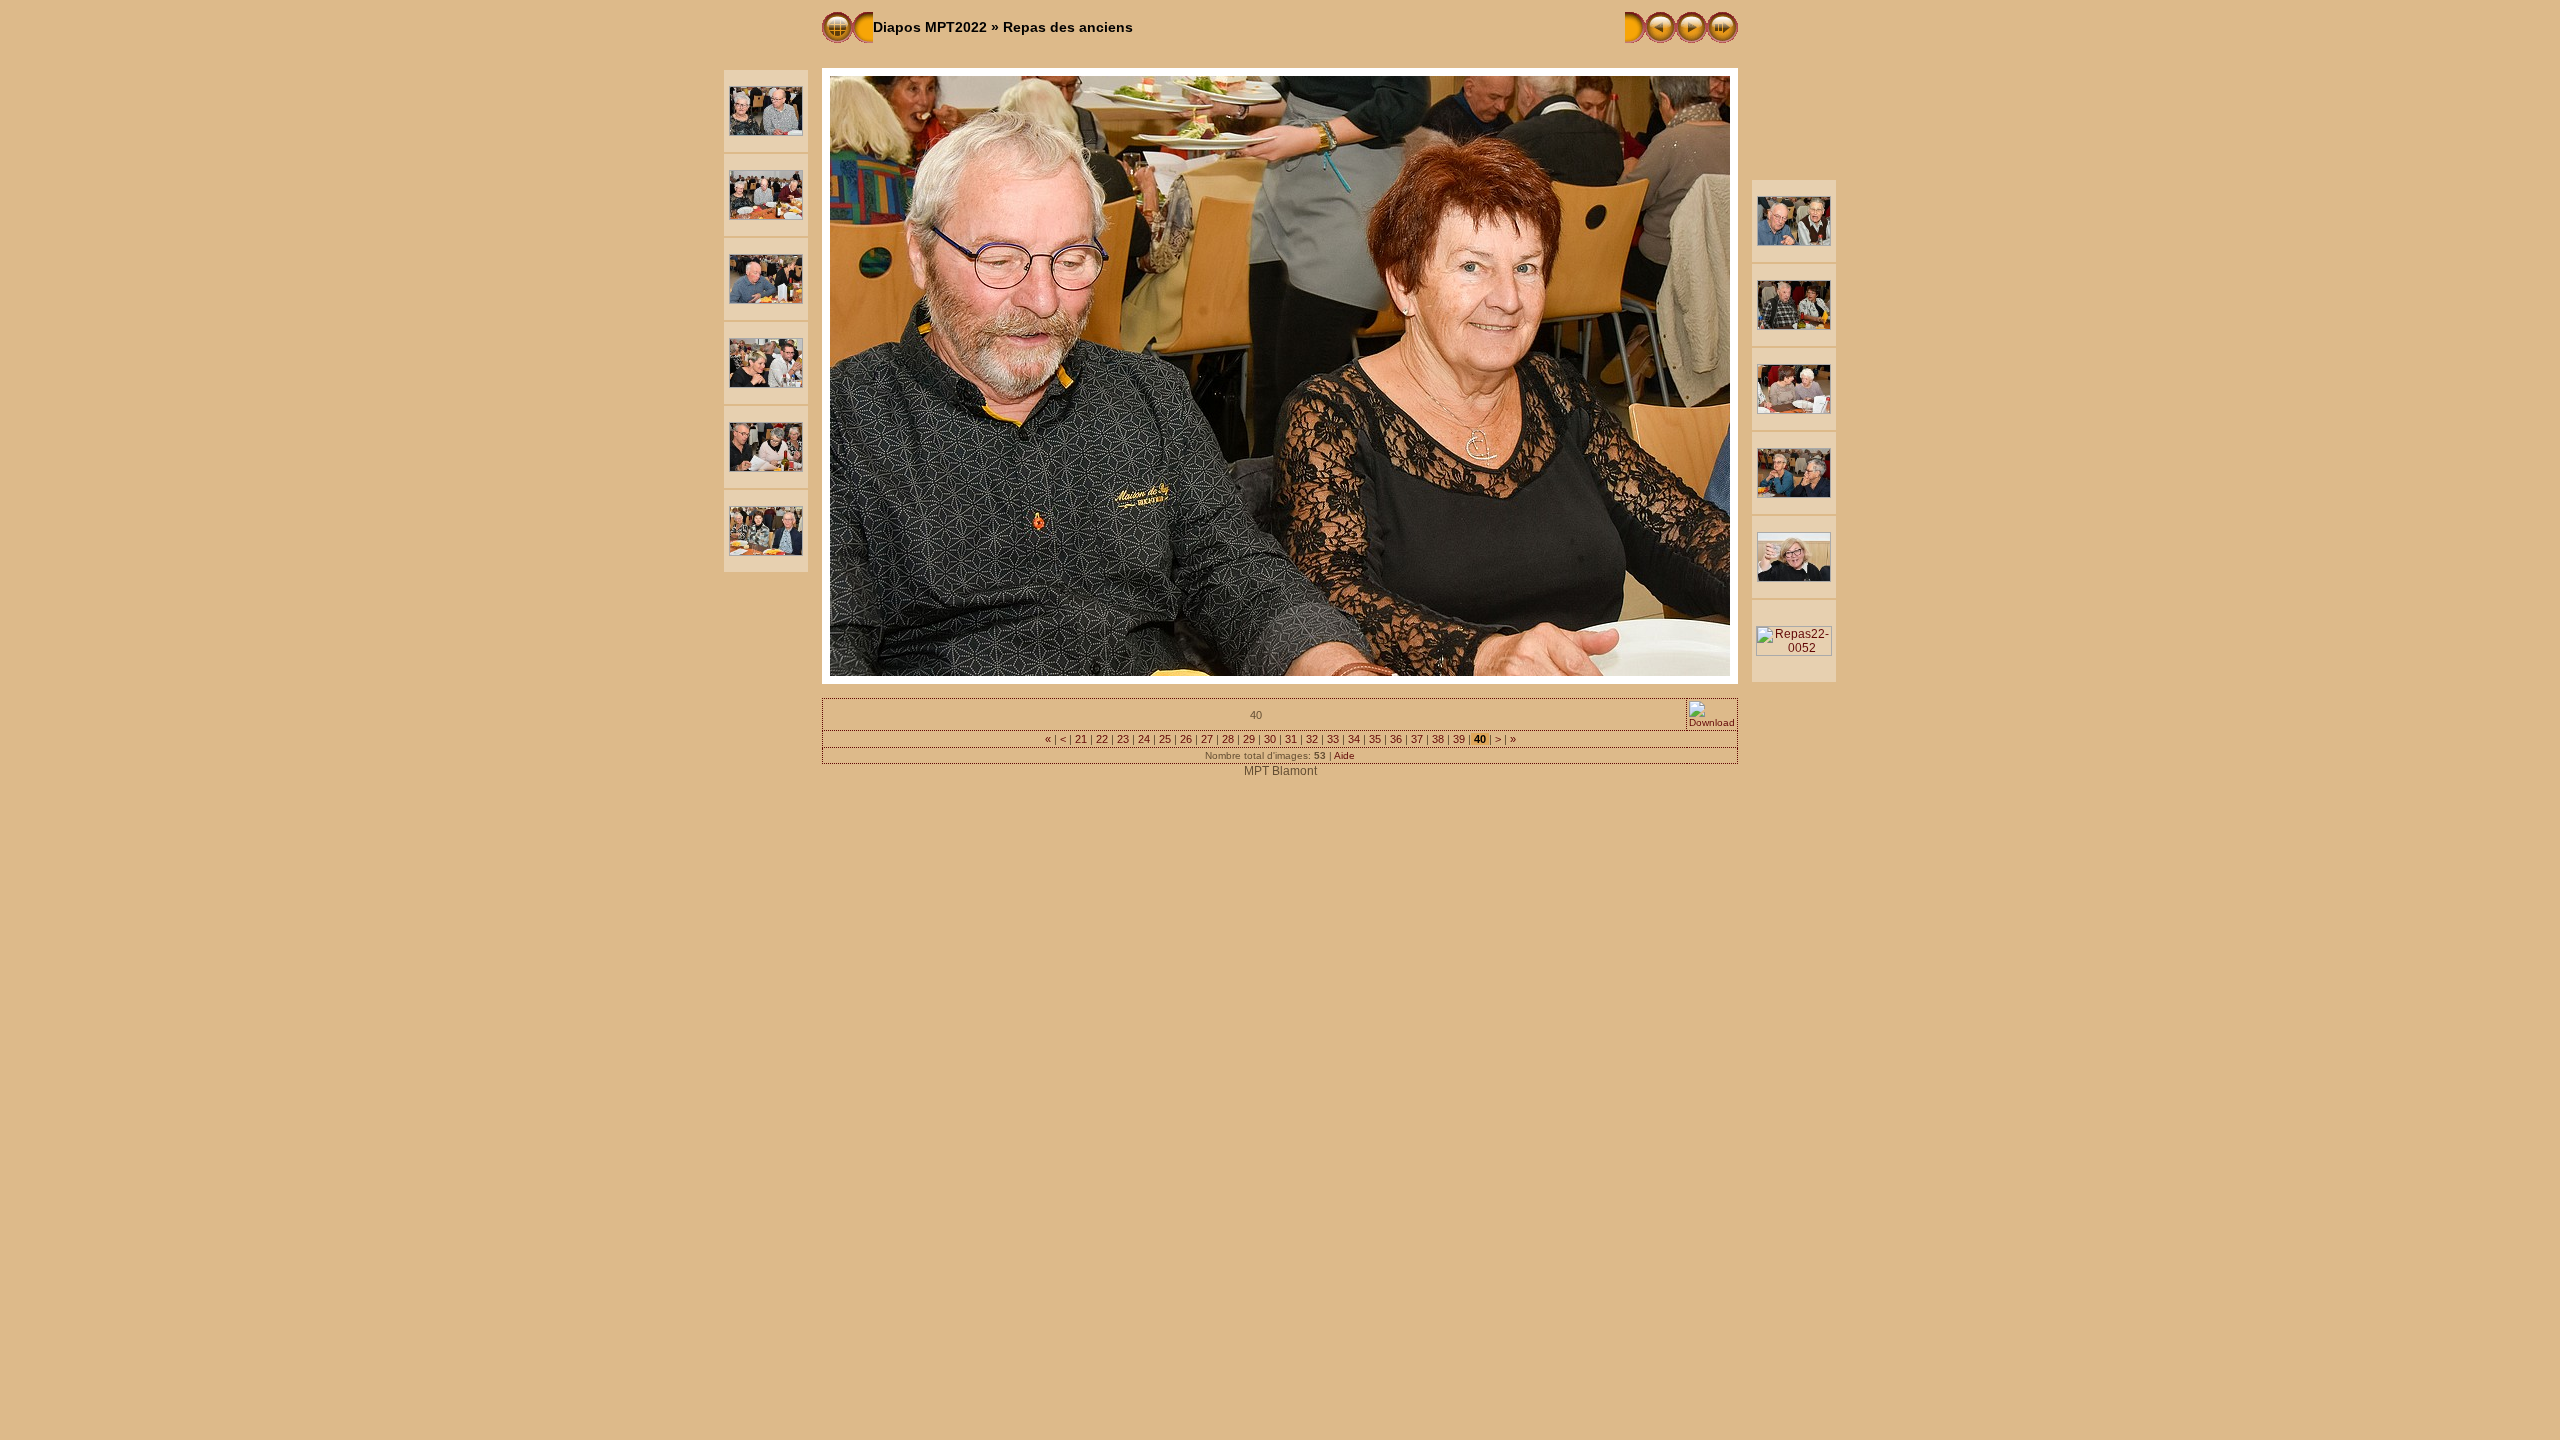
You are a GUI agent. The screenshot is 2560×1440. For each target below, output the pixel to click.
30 (1270, 739)
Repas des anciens (1068, 27)
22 (1102, 739)
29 (1249, 739)
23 (1123, 739)
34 (1354, 739)
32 (1312, 739)
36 (1396, 739)
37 (1417, 739)
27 (1207, 739)
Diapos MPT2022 (930, 27)
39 (1459, 739)
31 (1291, 739)
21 (1081, 739)
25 (1165, 739)
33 (1333, 739)
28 (1228, 739)
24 (1144, 739)
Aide (1344, 755)
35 (1375, 739)
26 (1186, 739)
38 (1438, 739)
